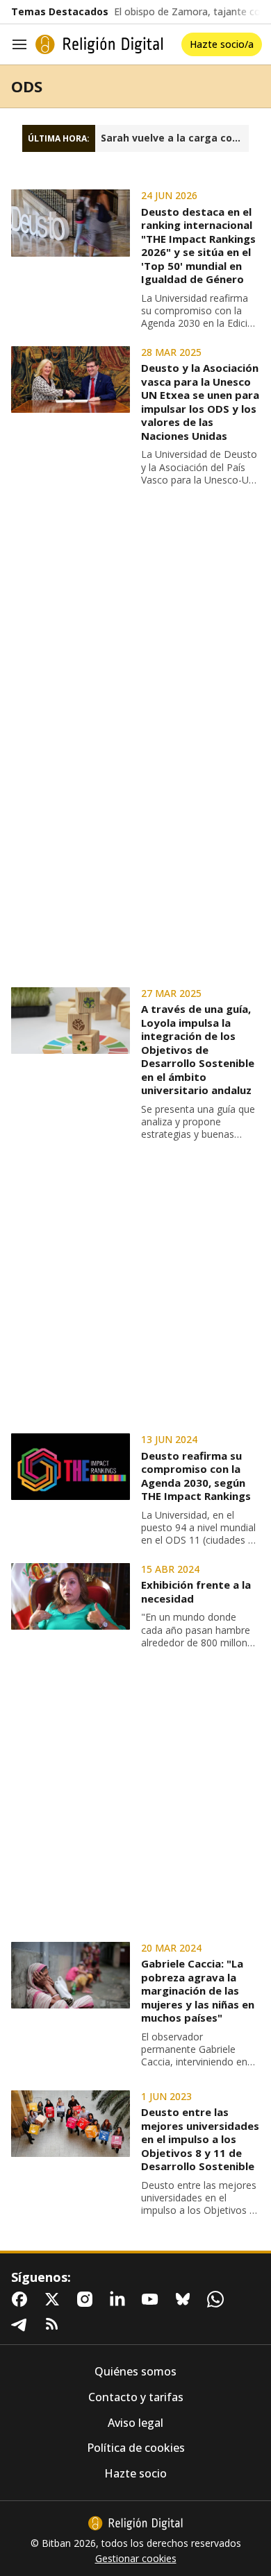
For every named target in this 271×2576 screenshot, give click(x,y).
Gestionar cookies (136, 2559)
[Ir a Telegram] (22, 2324)
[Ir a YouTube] (153, 2299)
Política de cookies (136, 2448)
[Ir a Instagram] (88, 2299)
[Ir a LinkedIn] (120, 2299)
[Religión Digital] (99, 44)
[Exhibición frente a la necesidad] (71, 1596)
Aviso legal (135, 2423)
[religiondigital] (135, 2523)
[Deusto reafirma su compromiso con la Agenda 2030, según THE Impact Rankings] (71, 1467)
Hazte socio (135, 2474)
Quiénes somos (135, 2372)
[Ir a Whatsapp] (218, 2299)
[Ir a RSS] (55, 2324)
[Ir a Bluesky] (186, 2299)
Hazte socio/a (222, 44)
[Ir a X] (55, 2299)
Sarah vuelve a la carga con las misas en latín (175, 138)
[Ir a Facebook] (22, 2299)
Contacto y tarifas (136, 2397)
